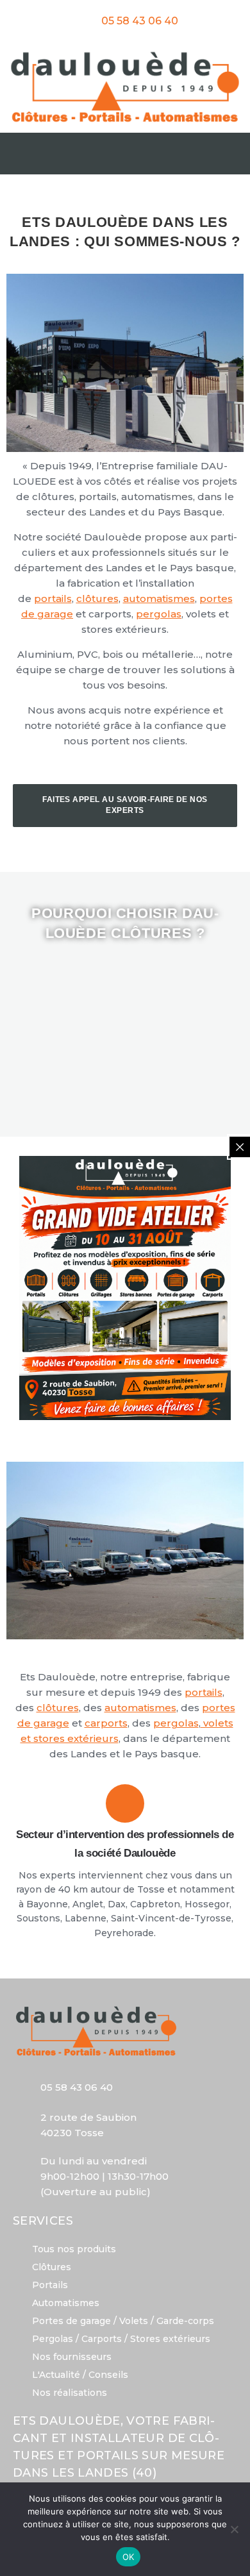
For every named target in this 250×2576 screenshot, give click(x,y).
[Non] (234, 2529)
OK (129, 2557)
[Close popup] (240, 1147)
